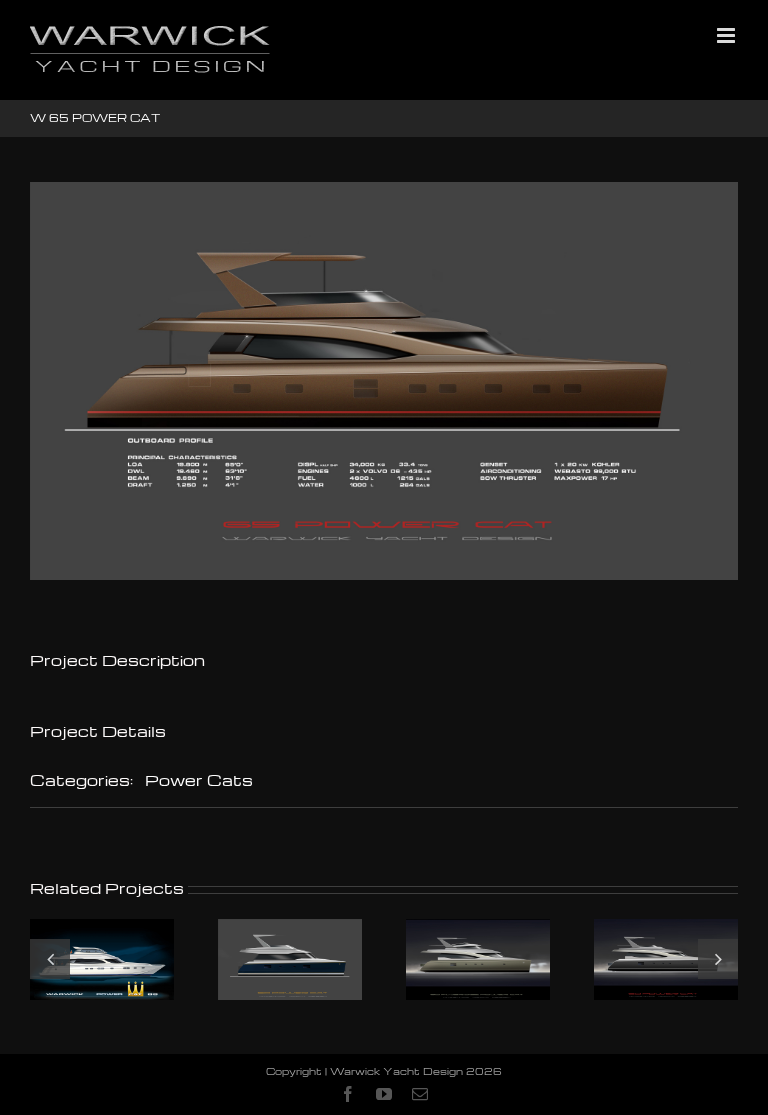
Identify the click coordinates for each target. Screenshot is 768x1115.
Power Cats (199, 780)
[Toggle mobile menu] (727, 35)
